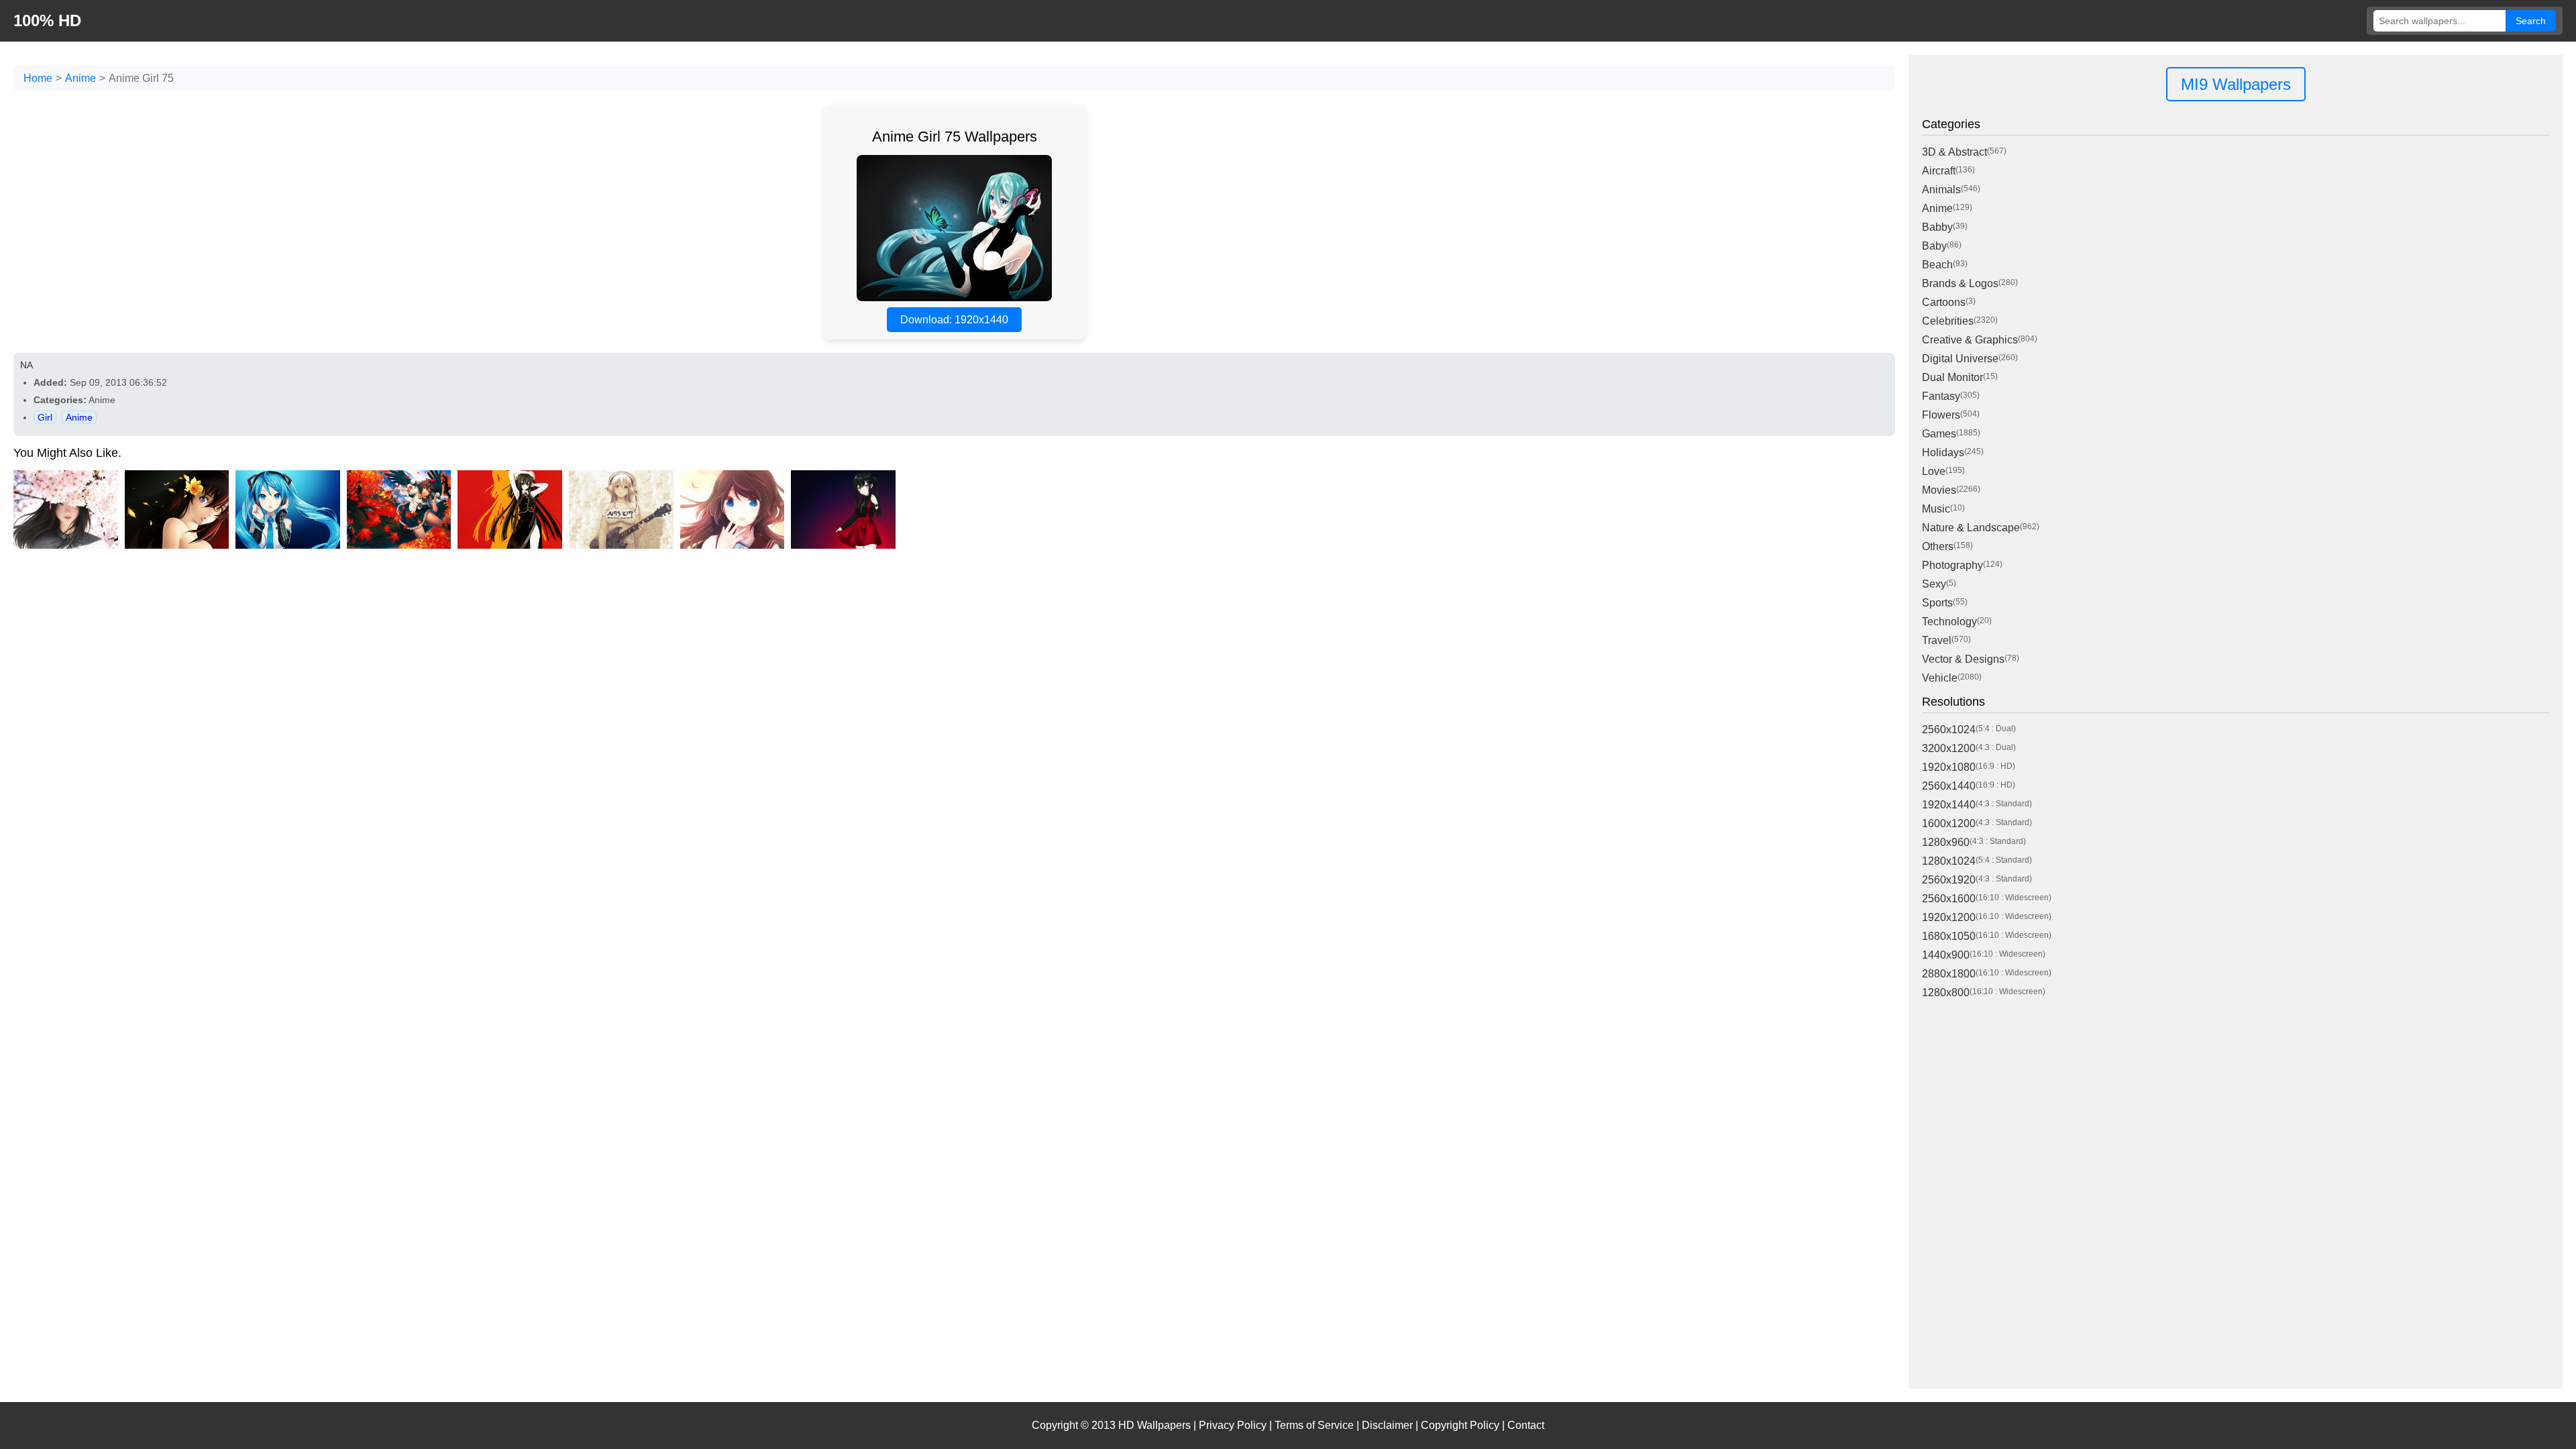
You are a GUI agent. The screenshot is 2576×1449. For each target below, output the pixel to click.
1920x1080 (1949, 767)
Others (1938, 546)
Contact (1526, 1425)
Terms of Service (1314, 1425)
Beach (1937, 265)
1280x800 (1946, 992)
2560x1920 (1949, 880)
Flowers (1941, 415)
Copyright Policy (1460, 1425)
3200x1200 (1949, 748)
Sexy (1934, 584)
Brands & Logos (1960, 283)
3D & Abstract (1954, 152)
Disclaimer (1387, 1425)
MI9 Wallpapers (2236, 84)
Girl (45, 417)
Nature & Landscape (1971, 528)
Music (1936, 509)
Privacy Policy (1233, 1425)
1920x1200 (1949, 917)
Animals (1941, 190)
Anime (80, 78)
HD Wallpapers (1155, 1425)
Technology (1949, 622)
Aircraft (1939, 171)
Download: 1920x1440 (954, 320)
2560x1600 (1949, 899)
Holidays (1943, 452)
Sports (1937, 603)
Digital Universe (1960, 359)
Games (1939, 434)
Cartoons (1944, 302)
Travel (1937, 640)
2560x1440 (1949, 786)
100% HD (47, 20)
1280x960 (1946, 842)
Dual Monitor (1952, 377)
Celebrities (1948, 321)
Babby (1937, 227)
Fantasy (1941, 396)
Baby (1934, 246)
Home (38, 78)
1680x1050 (1949, 936)
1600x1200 (1949, 823)
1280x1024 (1949, 861)
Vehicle (1940, 678)
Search (2531, 21)
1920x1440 (1949, 805)
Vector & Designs (1963, 659)
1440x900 (1946, 955)
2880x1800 (1949, 974)
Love (1934, 471)
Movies (1939, 490)
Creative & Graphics (1970, 340)
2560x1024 (1949, 730)
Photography (1952, 565)
